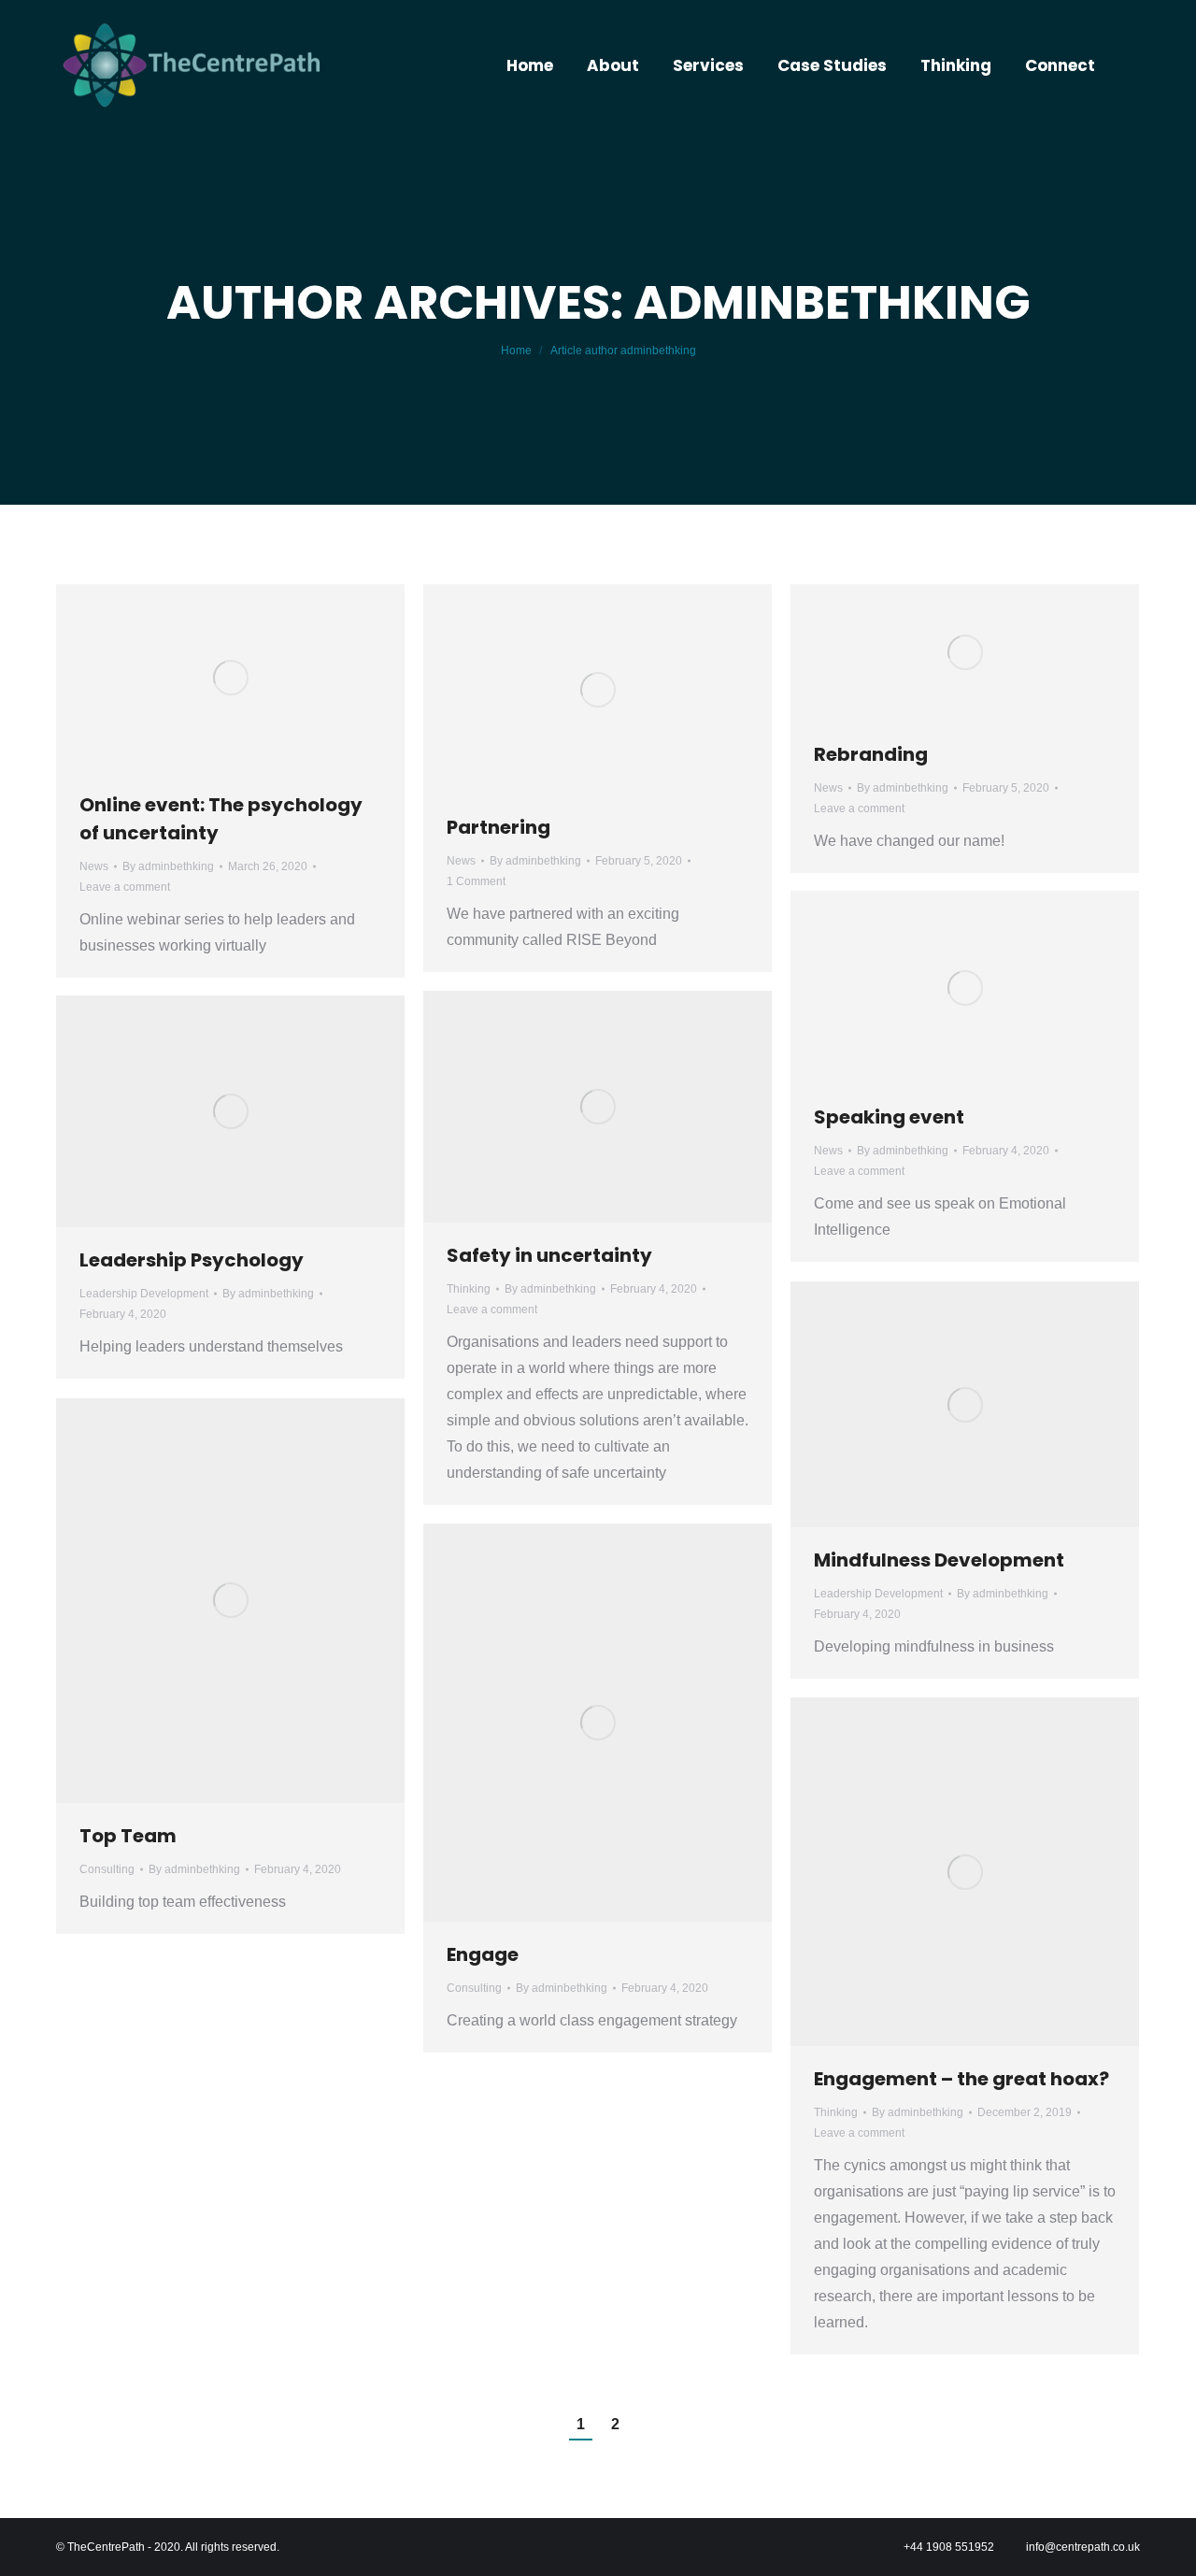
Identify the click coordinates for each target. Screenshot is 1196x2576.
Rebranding (871, 754)
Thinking (469, 1289)
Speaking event (889, 1117)
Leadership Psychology (192, 1260)
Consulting (107, 1869)
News (94, 866)
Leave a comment (125, 887)
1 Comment (476, 881)
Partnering (498, 827)
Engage (483, 1954)
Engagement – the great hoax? (961, 2079)
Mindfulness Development (939, 1560)
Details (256, 1111)
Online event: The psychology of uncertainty (221, 819)
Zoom (206, 1111)
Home (516, 351)
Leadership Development (144, 1294)
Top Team (128, 1836)
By (168, 866)
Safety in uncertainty (549, 1255)
